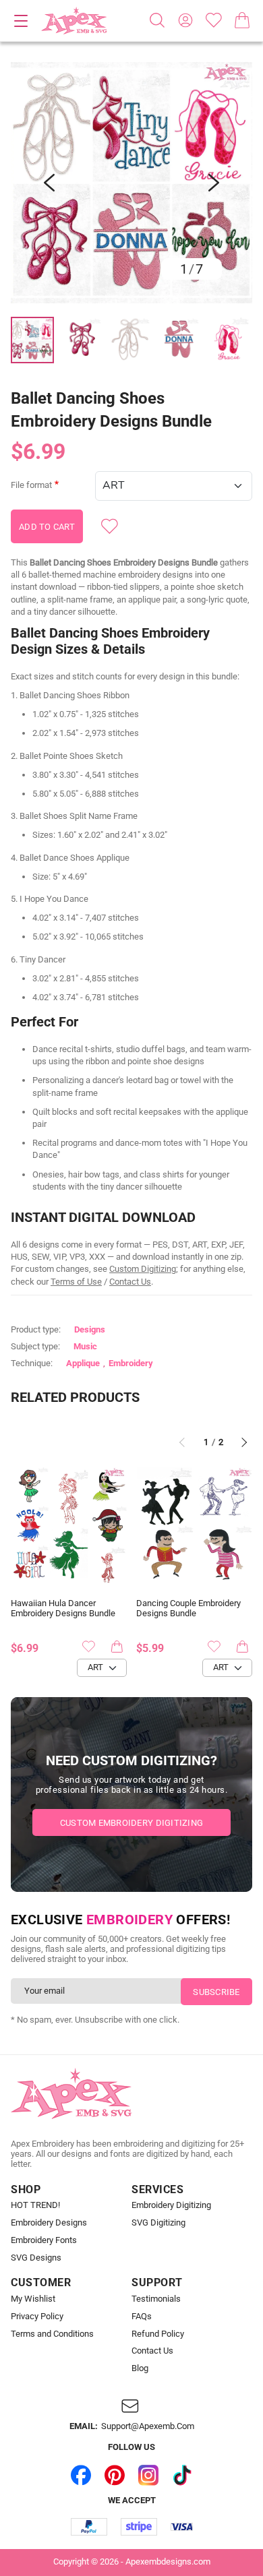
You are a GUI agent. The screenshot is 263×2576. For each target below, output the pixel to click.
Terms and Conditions (52, 2334)
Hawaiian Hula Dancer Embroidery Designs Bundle (63, 1608)
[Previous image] (49, 183)
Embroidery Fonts (44, 2240)
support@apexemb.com (148, 2426)
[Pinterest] (115, 2475)
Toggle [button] (21, 21)
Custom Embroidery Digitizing (131, 1823)
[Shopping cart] (242, 20)
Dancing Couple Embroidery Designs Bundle (188, 1608)
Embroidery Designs (49, 2223)
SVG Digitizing (158, 2223)
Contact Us (130, 1282)
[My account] (185, 20)
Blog (140, 2368)
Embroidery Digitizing (171, 2205)
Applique (83, 1363)
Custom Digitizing (143, 1269)
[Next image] (214, 183)
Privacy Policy (37, 2317)
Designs (90, 1329)
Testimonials (156, 2299)
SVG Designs (36, 2258)
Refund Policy (158, 2334)
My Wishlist (33, 2299)
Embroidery (131, 1363)
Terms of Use (76, 1282)
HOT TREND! (35, 2205)
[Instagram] (148, 2475)
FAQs (142, 2317)
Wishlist (214, 20)
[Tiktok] (182, 2475)
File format (31, 485)
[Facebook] (81, 2475)
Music (85, 1346)
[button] (131, 183)
